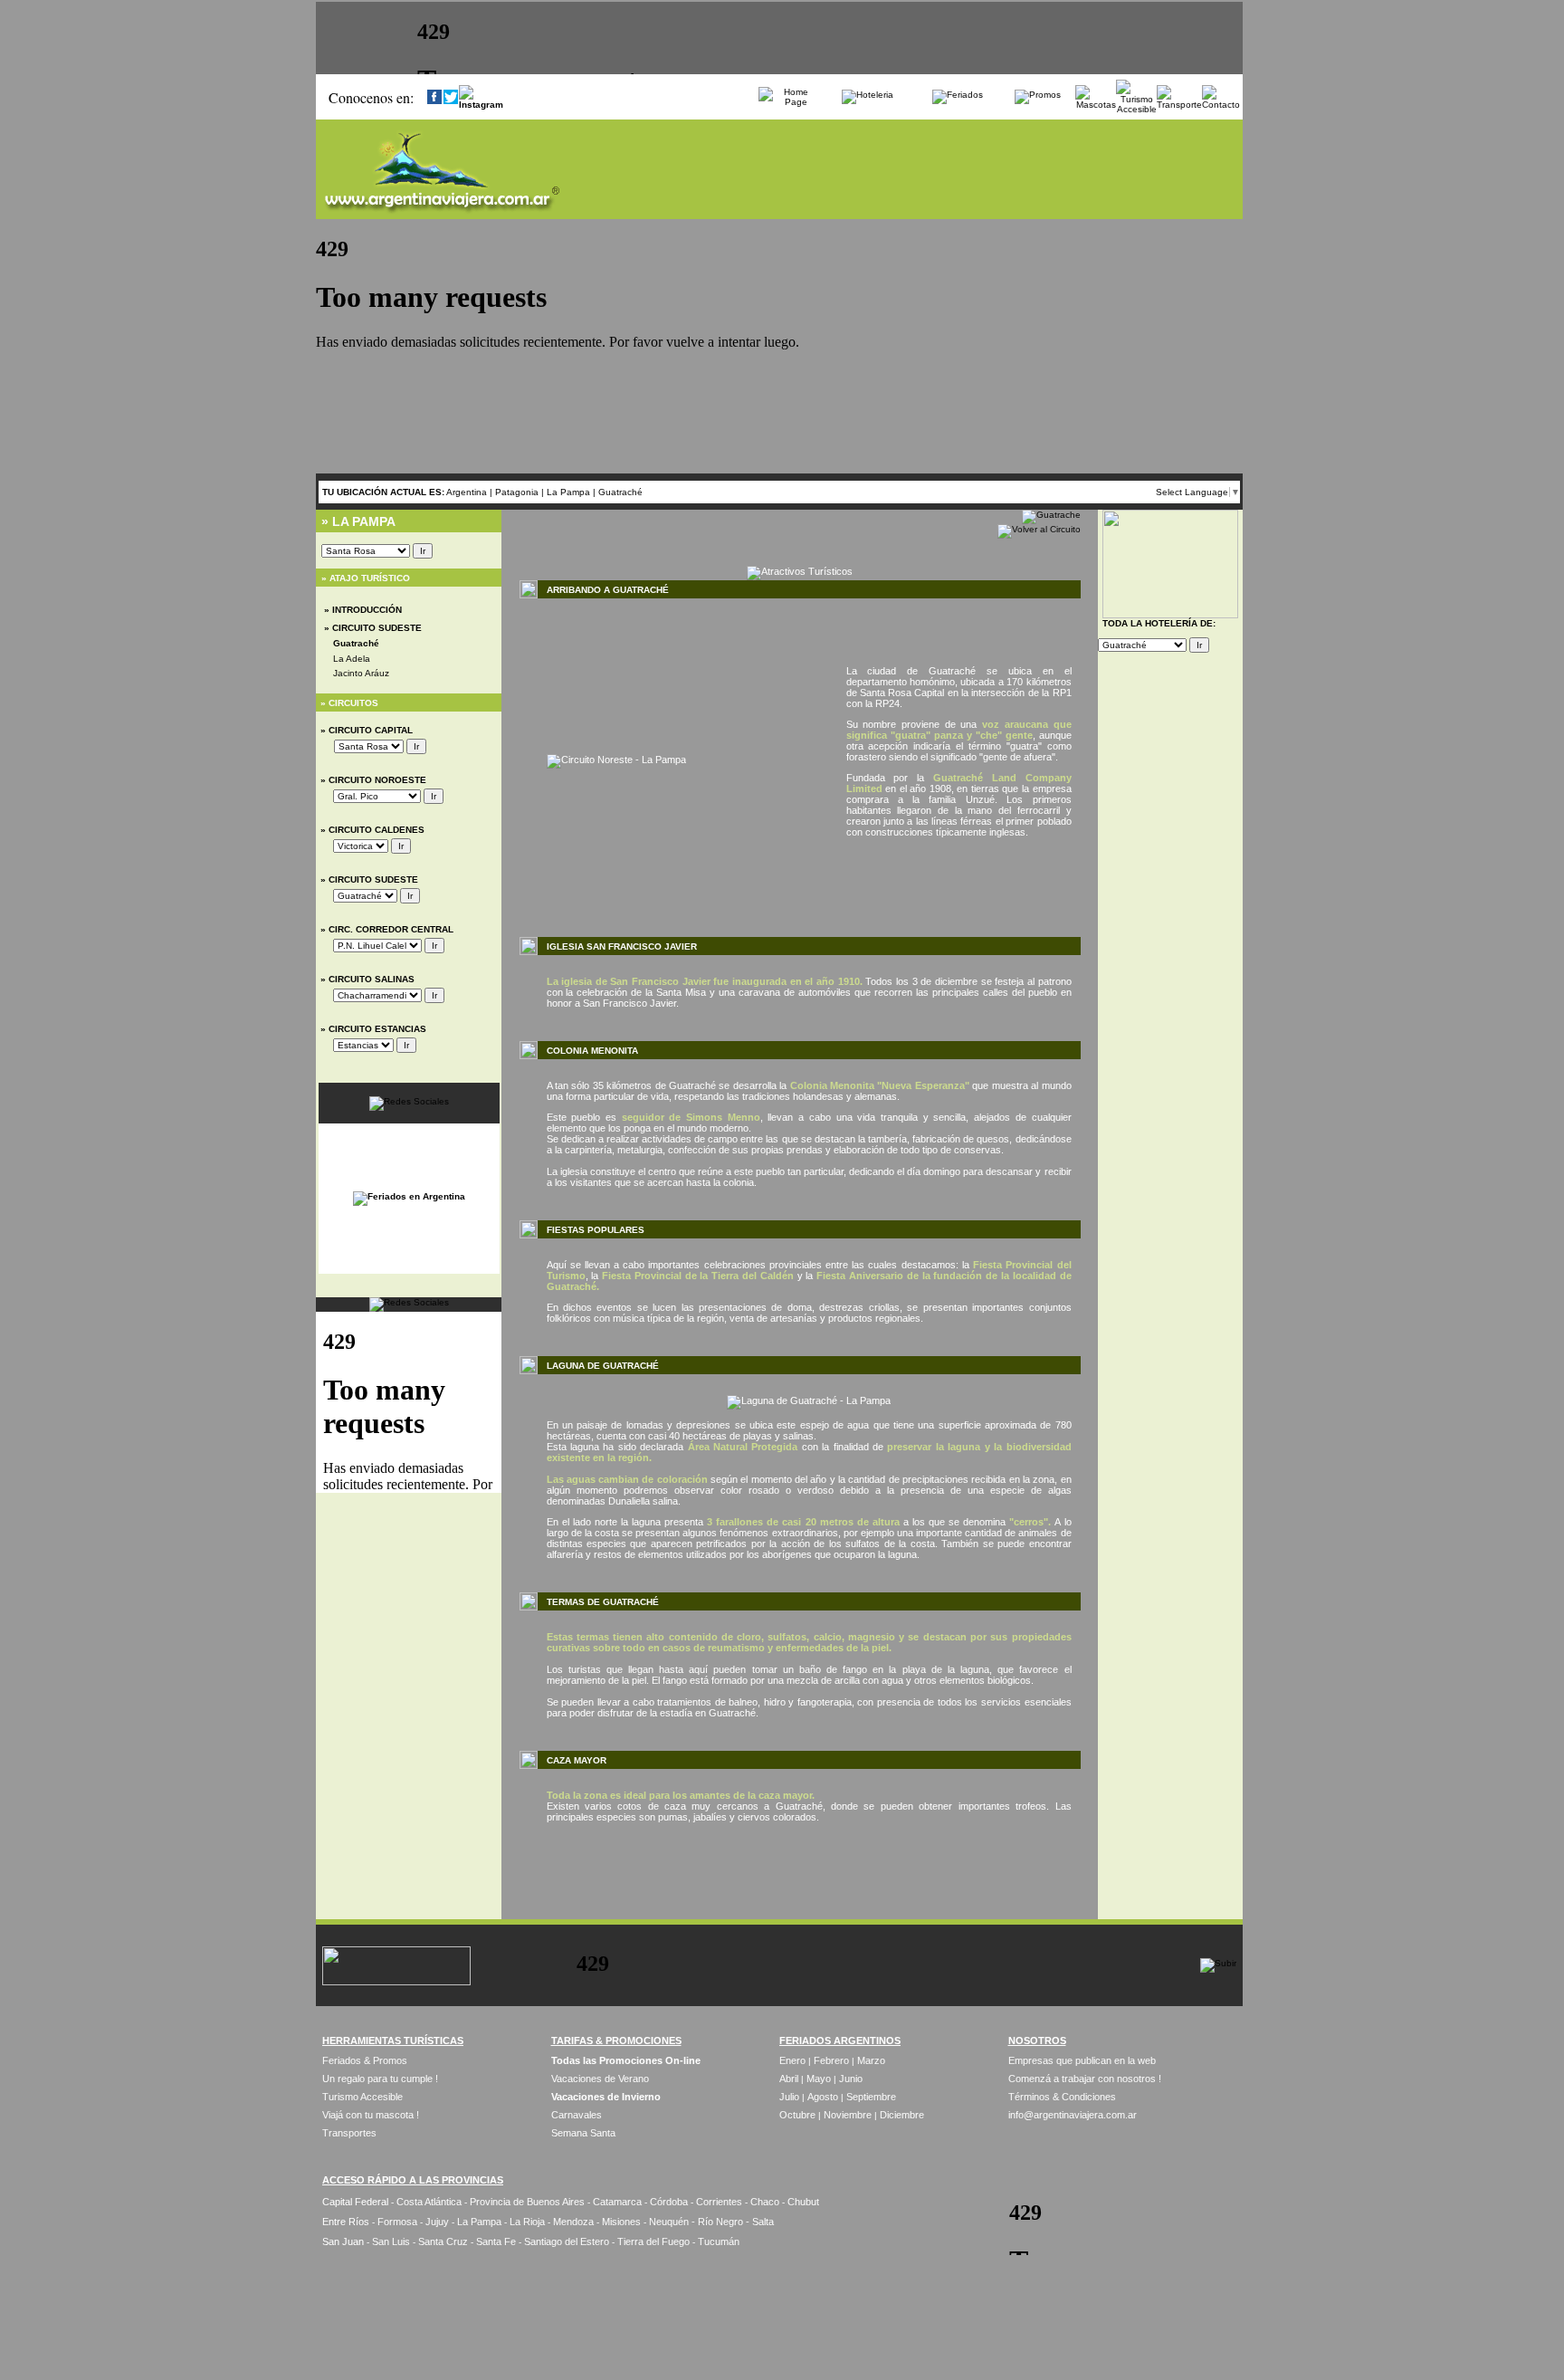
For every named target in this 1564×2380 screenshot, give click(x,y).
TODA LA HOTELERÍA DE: (1159, 623)
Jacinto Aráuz (361, 673)
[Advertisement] (800, 1882)
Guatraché (620, 492)
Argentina (467, 492)
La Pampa (570, 492)
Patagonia (518, 492)
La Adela (352, 659)
